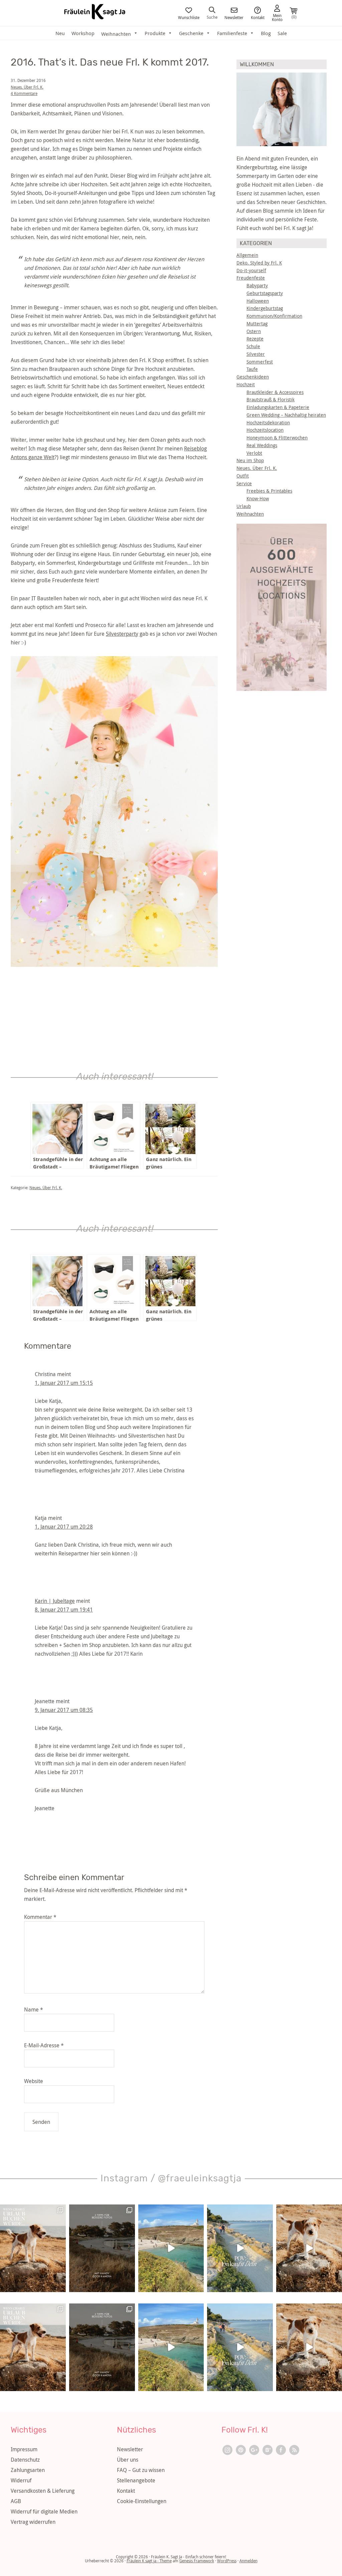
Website (34, 2081)
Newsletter (234, 17)
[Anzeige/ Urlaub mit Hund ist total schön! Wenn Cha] (309, 2248)
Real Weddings (262, 445)
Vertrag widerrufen (33, 2522)
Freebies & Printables (269, 491)
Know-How (258, 498)
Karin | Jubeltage (55, 1601)
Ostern (254, 331)
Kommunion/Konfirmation (274, 316)
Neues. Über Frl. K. (27, 87)
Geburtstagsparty (265, 293)
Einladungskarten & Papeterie (278, 407)
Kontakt (258, 17)
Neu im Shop (250, 460)
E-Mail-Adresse (44, 2045)
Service (244, 483)
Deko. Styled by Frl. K (259, 263)
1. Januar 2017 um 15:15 (64, 1383)
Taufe (252, 369)
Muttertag (257, 324)
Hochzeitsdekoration (268, 423)
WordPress (227, 2561)
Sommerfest (260, 362)
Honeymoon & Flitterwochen (277, 438)
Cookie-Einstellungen (142, 2501)
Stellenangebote (136, 2480)
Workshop (83, 33)
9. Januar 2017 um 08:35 (64, 1710)
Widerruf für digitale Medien (44, 2511)
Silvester (256, 354)
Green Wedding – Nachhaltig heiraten (286, 415)
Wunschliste (189, 17)
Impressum (24, 2449)
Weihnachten (250, 514)
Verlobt (254, 453)
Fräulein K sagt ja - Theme (149, 2561)
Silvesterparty (122, 634)
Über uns (128, 2460)
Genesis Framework (197, 2561)
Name (34, 2010)
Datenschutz (25, 2460)
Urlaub (244, 506)
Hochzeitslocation (265, 430)
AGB (16, 2501)
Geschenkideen (253, 377)
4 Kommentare (24, 93)
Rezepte (255, 339)
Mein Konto (277, 17)
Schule (253, 346)
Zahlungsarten (28, 2470)
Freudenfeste (251, 278)
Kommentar (40, 1917)
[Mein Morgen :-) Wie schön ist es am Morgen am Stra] (240, 2248)
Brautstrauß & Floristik (271, 399)
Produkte (155, 33)
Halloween (258, 301)
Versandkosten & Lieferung (43, 2491)
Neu (60, 33)
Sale (282, 33)
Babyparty (257, 285)
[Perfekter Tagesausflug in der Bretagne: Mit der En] (171, 2248)
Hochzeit (246, 384)
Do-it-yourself (251, 270)
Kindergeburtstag (265, 308)
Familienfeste (232, 33)
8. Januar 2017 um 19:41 (64, 1610)
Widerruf (21, 2480)
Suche (212, 17)
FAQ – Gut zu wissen (141, 2470)
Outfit (243, 476)
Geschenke (191, 33)
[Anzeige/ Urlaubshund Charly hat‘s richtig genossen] (33, 2248)
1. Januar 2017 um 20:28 (64, 1527)
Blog (266, 33)
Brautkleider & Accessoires (275, 392)
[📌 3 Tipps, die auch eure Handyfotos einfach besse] (102, 2248)
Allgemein (247, 255)
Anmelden (248, 2561)
